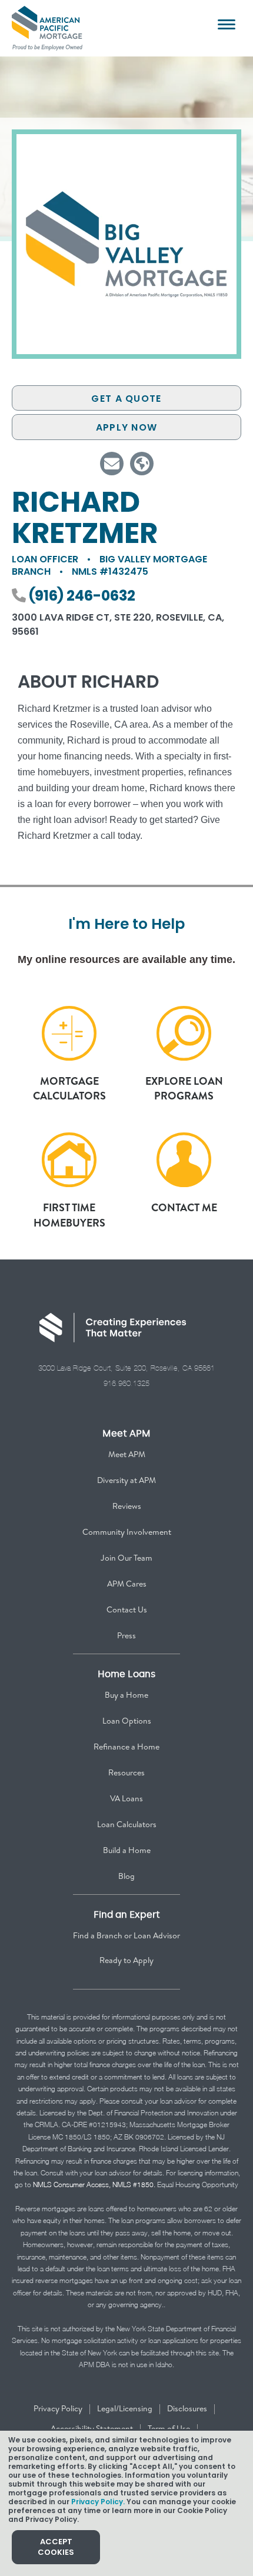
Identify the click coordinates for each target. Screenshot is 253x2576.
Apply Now (127, 427)
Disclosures (187, 2408)
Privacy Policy (58, 2408)
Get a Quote (126, 399)
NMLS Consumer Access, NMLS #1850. (94, 2185)
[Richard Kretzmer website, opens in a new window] (142, 464)
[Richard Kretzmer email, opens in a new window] (112, 464)
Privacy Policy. (98, 2502)
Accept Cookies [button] (56, 2547)
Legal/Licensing (125, 2408)
